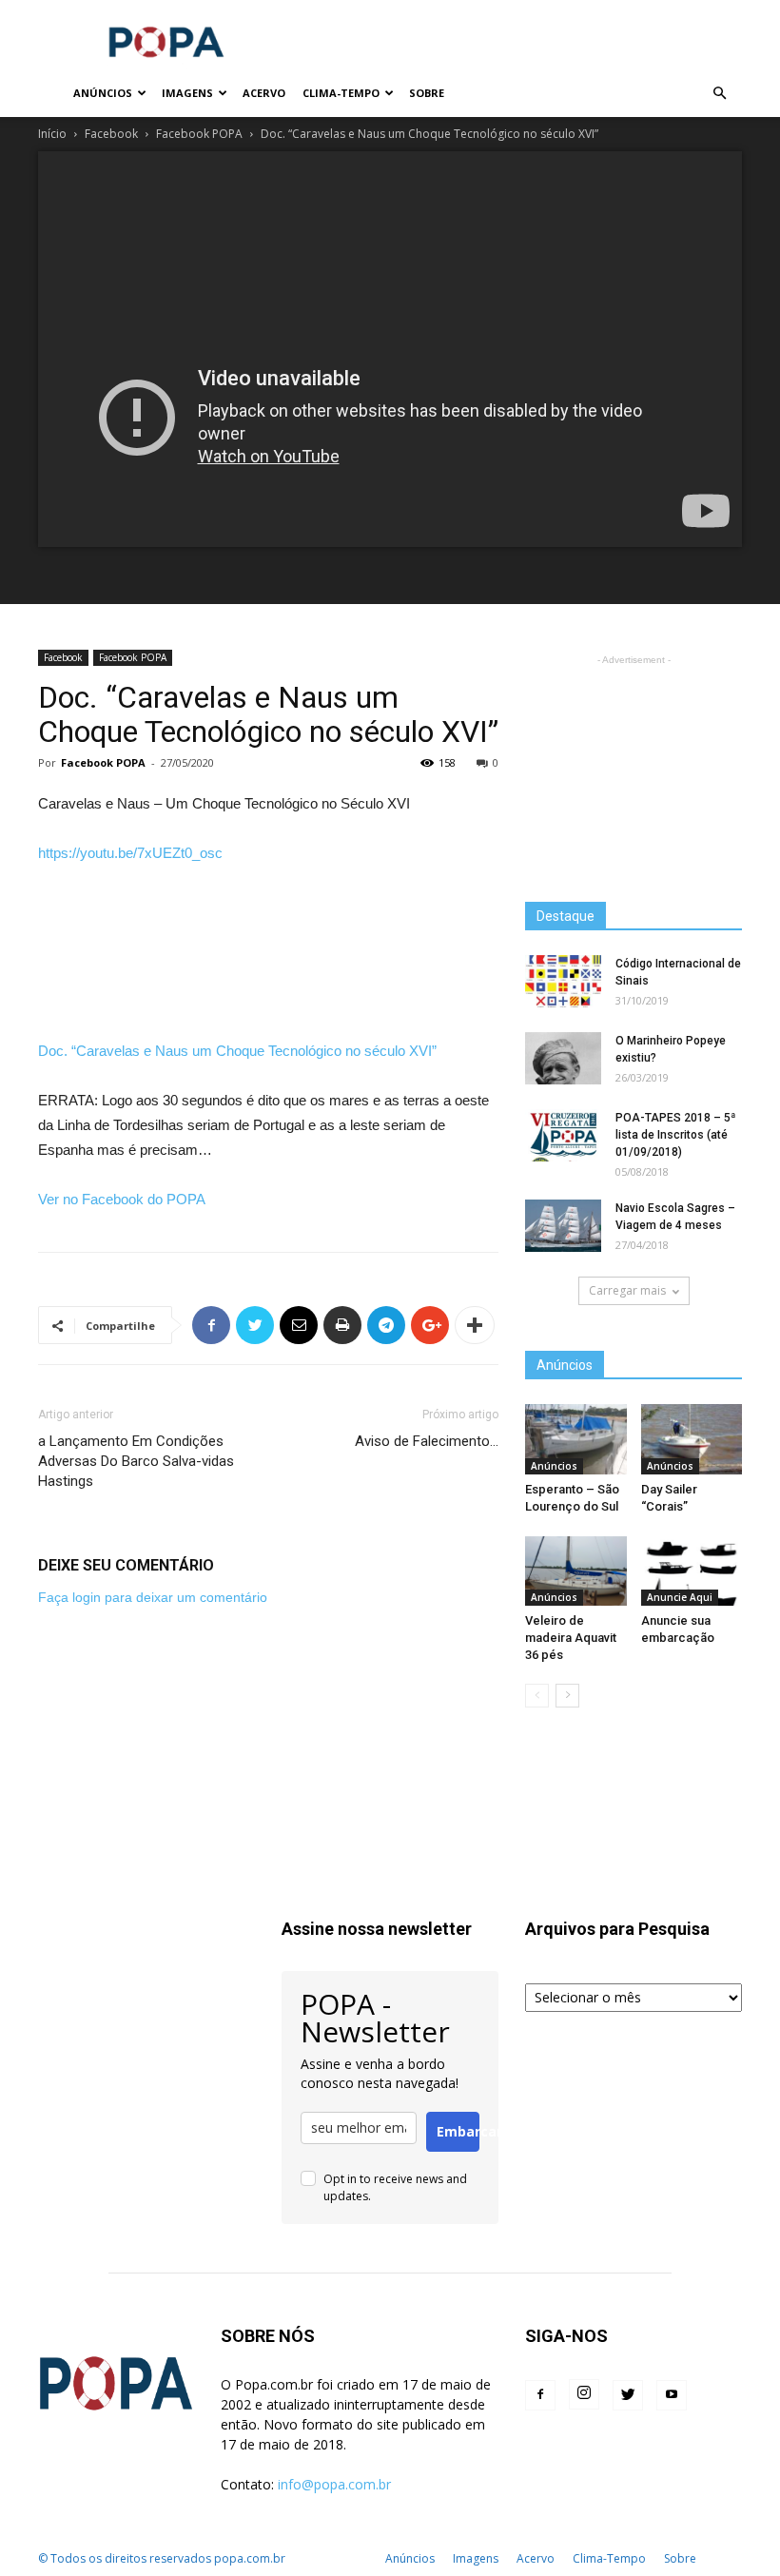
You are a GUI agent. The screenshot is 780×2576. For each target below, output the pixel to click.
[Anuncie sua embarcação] (692, 1571)
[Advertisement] (518, 42)
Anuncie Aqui (680, 1597)
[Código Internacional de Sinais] (563, 981)
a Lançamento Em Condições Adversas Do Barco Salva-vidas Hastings (136, 1461)
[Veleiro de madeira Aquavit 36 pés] (576, 1571)
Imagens (187, 93)
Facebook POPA (199, 134)
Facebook (111, 134)
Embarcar (458, 2131)
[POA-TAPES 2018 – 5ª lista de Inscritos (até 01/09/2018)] (563, 1135)
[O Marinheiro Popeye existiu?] (563, 1058)
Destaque (565, 916)
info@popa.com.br (334, 2484)
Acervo (264, 93)
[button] (719, 94)
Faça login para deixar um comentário (153, 1597)
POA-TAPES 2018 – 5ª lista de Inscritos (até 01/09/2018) (675, 1135)
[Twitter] (628, 2395)
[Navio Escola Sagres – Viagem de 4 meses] (563, 1226)
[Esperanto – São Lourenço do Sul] (576, 1439)
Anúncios (103, 93)
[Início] (51, 94)
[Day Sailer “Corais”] (692, 1439)
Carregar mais (627, 1290)
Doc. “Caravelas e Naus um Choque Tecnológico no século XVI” (237, 1051)
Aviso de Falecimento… (427, 1441)
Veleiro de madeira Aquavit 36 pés (571, 1638)
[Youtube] (672, 2395)
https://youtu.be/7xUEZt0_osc (130, 853)
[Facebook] (540, 2395)
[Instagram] (584, 2394)
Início (52, 134)
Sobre (427, 93)
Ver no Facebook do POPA (122, 1199)
